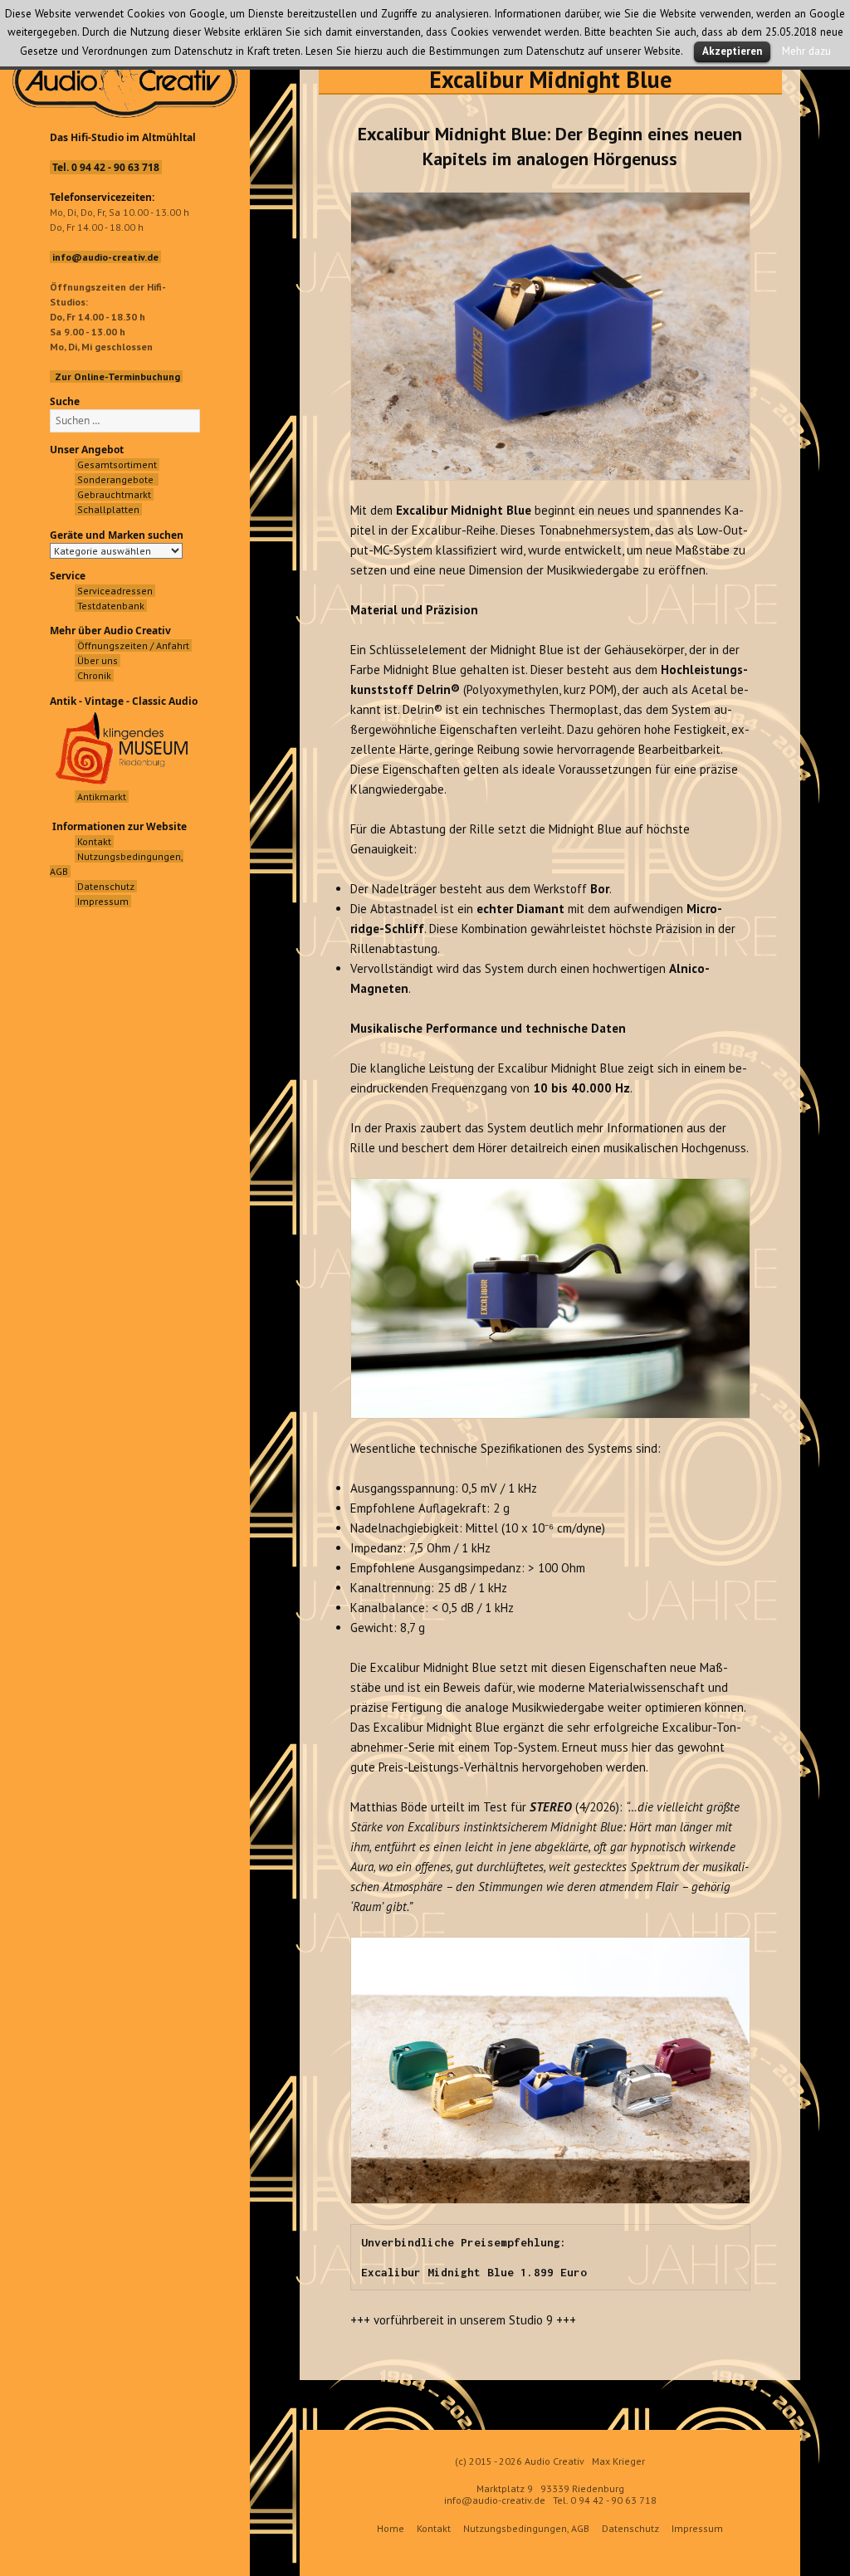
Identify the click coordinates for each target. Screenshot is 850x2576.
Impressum (697, 2528)
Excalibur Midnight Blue (550, 79)
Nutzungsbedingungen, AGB (526, 2528)
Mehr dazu (806, 51)
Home (391, 2528)
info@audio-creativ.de (495, 2500)
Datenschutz (630, 2528)
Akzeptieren (732, 51)
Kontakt (434, 2528)
